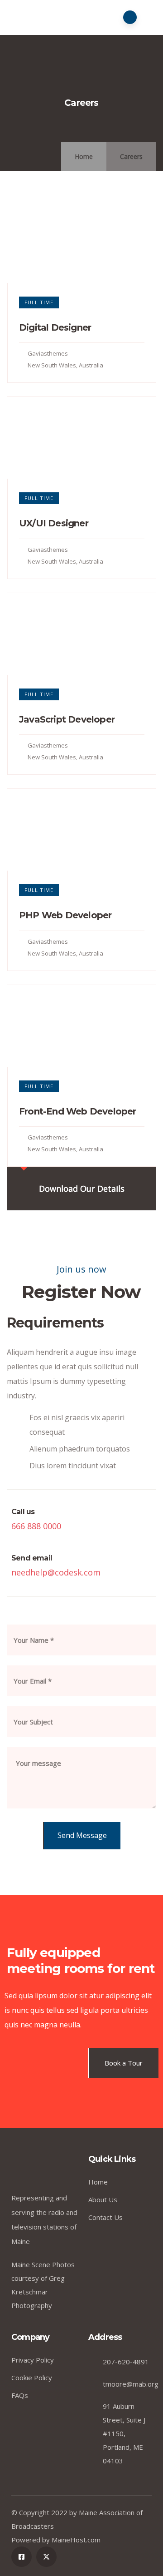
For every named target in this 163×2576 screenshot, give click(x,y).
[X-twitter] (46, 2557)
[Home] (46, 2168)
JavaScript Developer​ (67, 719)
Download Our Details (82, 1189)
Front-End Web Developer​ (78, 1111)
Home (84, 156)
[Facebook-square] (22, 2557)
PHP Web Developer (65, 915)
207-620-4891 (126, 2362)
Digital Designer (55, 327)
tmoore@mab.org (131, 2384)
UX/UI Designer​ (54, 523)
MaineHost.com (76, 2540)
